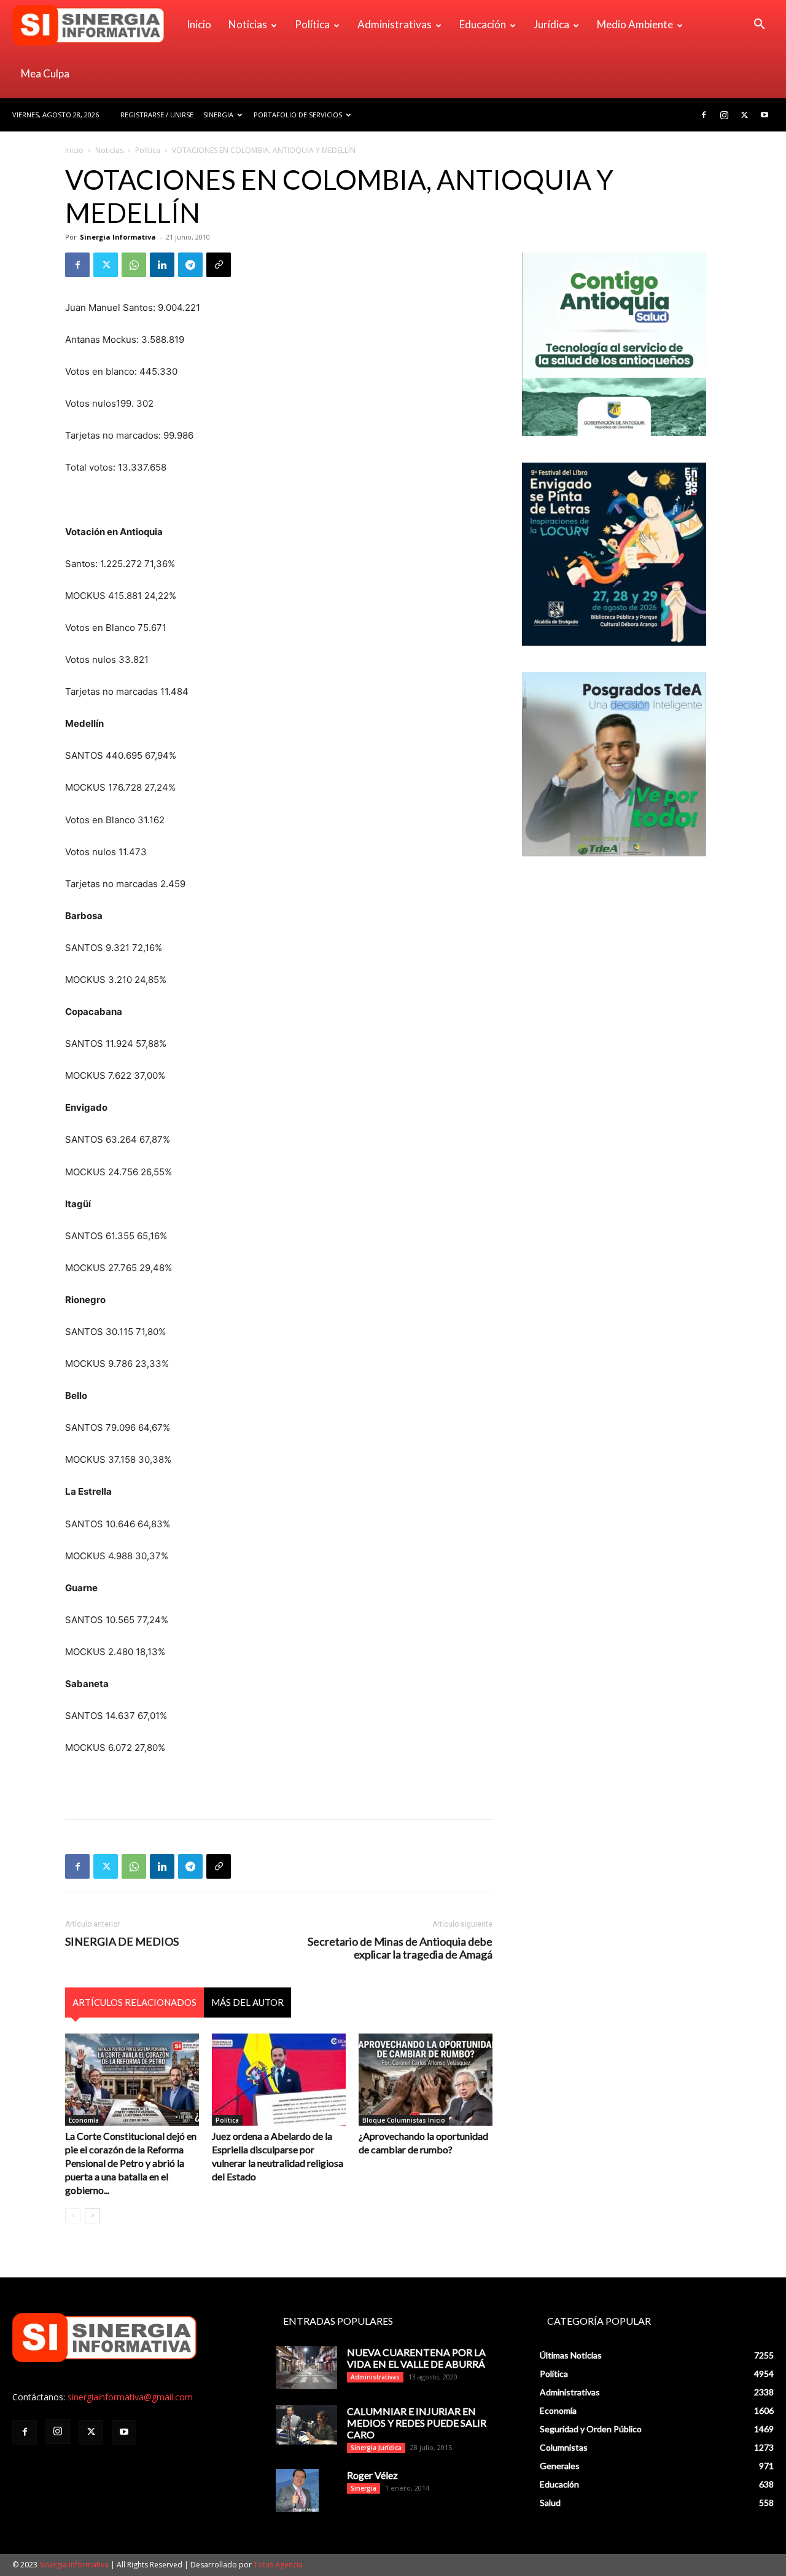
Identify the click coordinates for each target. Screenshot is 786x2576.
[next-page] (92, 2216)
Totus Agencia (278, 2565)
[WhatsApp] (134, 265)
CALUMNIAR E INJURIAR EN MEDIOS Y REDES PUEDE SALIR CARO (417, 2423)
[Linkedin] (162, 265)
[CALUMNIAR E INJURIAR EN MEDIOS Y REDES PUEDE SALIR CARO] (306, 2425)
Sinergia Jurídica (376, 2448)
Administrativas (395, 24)
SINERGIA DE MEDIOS (122, 1942)
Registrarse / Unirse (157, 115)
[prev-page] (73, 2216)
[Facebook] (704, 115)
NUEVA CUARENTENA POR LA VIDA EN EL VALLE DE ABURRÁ (416, 2358)
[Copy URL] (219, 265)
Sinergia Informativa (118, 237)
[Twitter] (744, 115)
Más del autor (247, 2002)
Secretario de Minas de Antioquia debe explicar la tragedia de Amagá (400, 1948)
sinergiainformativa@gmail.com (130, 2397)
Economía (84, 2120)
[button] (759, 25)
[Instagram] (724, 115)
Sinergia (218, 115)
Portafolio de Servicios (298, 115)
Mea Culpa (45, 73)
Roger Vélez (372, 2475)
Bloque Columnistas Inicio (404, 2120)
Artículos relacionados (134, 2002)
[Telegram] (190, 265)
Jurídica (551, 24)
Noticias (248, 24)
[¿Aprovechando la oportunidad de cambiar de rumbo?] (426, 2080)
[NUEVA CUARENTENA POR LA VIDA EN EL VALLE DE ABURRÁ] (306, 2368)
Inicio (199, 24)
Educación (483, 24)
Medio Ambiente (635, 24)
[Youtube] (765, 115)
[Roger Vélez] (297, 2491)
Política (312, 24)
